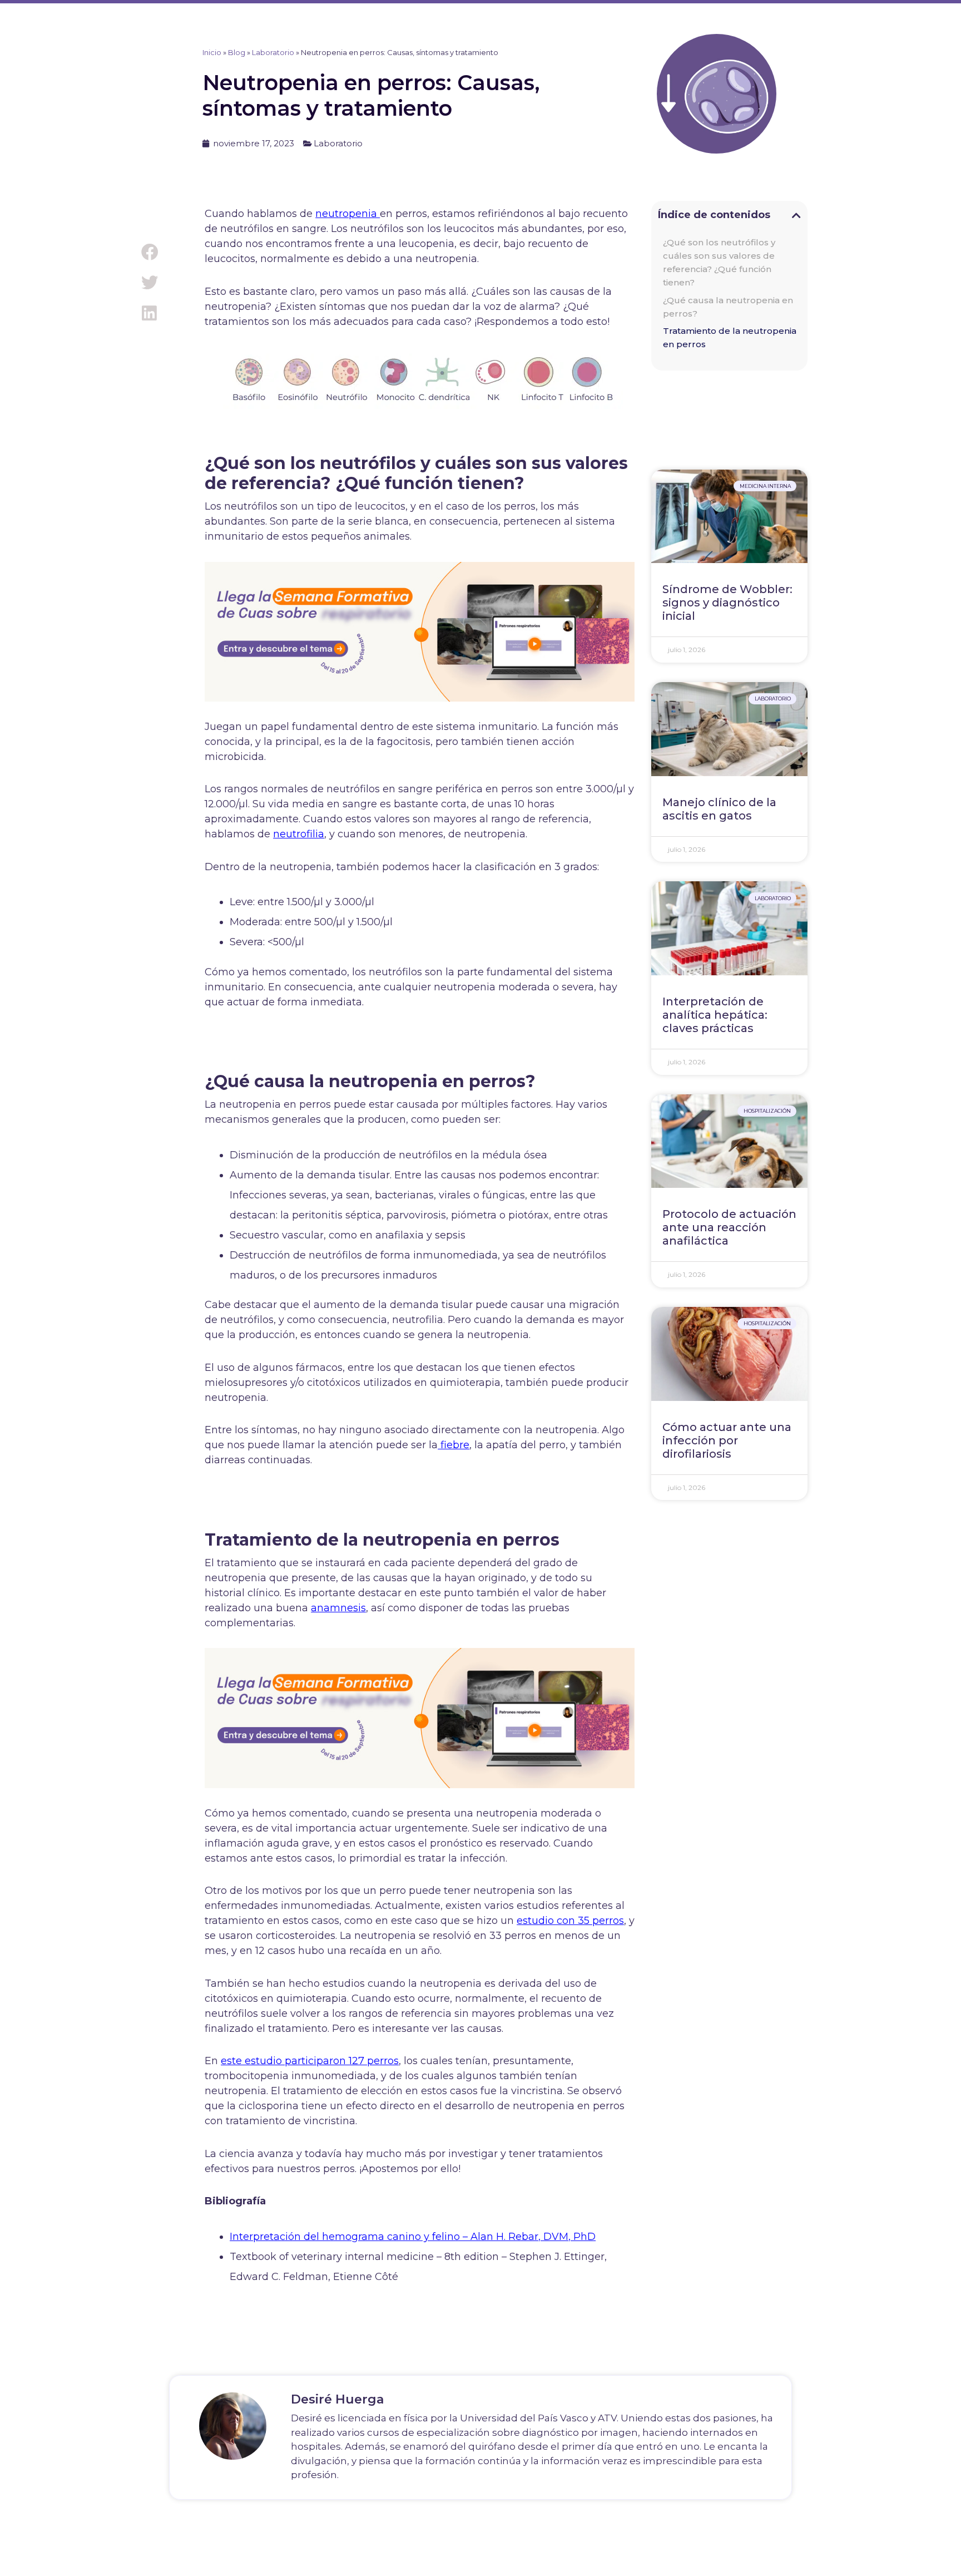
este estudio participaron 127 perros (310, 2061)
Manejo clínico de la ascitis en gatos (719, 809)
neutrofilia (299, 834)
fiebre (454, 1445)
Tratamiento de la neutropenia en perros (730, 337)
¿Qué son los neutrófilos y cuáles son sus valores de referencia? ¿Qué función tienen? (719, 262)
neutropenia (348, 214)
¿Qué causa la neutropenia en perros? (728, 307)
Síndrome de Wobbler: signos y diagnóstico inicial (727, 603)
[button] (149, 252)
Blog (237, 52)
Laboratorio (273, 52)
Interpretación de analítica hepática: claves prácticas (715, 1015)
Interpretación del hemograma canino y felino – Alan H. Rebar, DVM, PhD (413, 2237)
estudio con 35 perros (570, 1921)
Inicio (212, 52)
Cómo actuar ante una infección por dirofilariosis (727, 1440)
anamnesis (338, 1608)
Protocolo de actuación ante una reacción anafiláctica (729, 1227)
